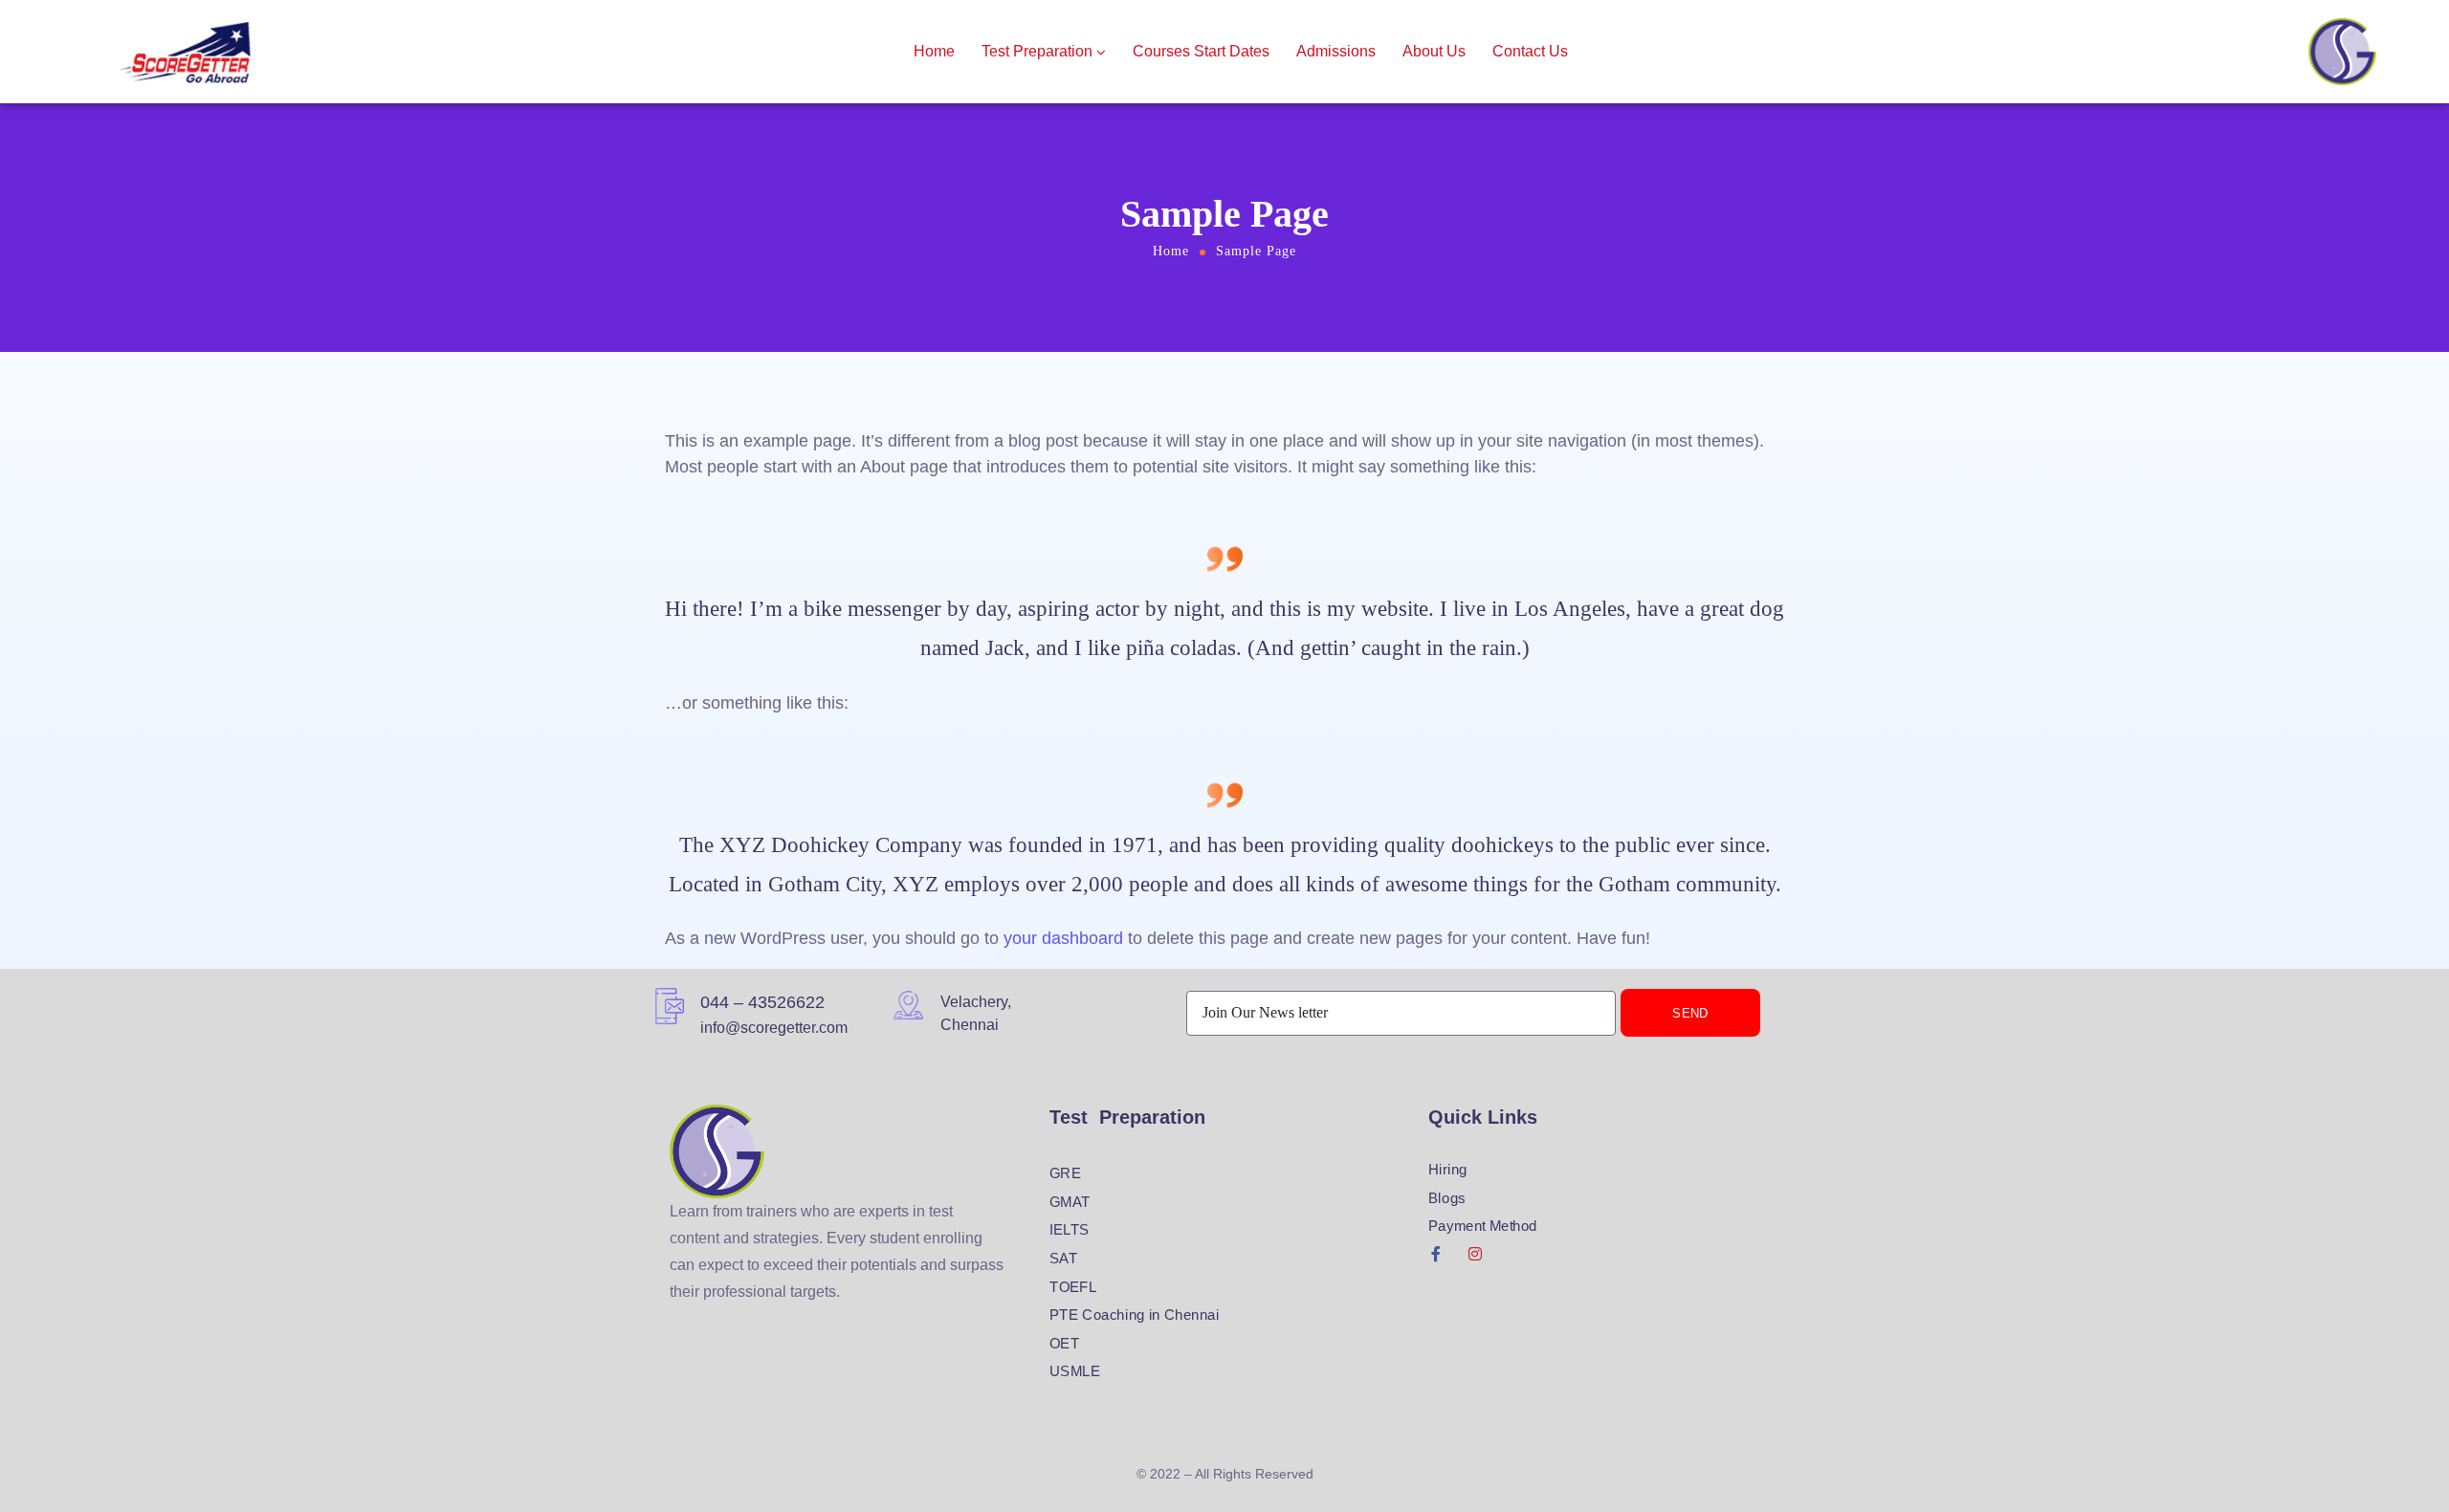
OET (1064, 1344)
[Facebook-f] (1436, 1254)
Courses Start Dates (1201, 51)
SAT (1063, 1259)
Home (934, 51)
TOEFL (1073, 1287)
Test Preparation (1037, 51)
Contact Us (1530, 51)
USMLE (1075, 1371)
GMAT (1070, 1202)
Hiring (1448, 1170)
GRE (1065, 1173)
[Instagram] (1475, 1254)
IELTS (1070, 1230)
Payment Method (1483, 1226)
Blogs (1447, 1198)
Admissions (1336, 51)
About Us (1434, 51)
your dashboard (1063, 938)
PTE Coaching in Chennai (1135, 1315)
